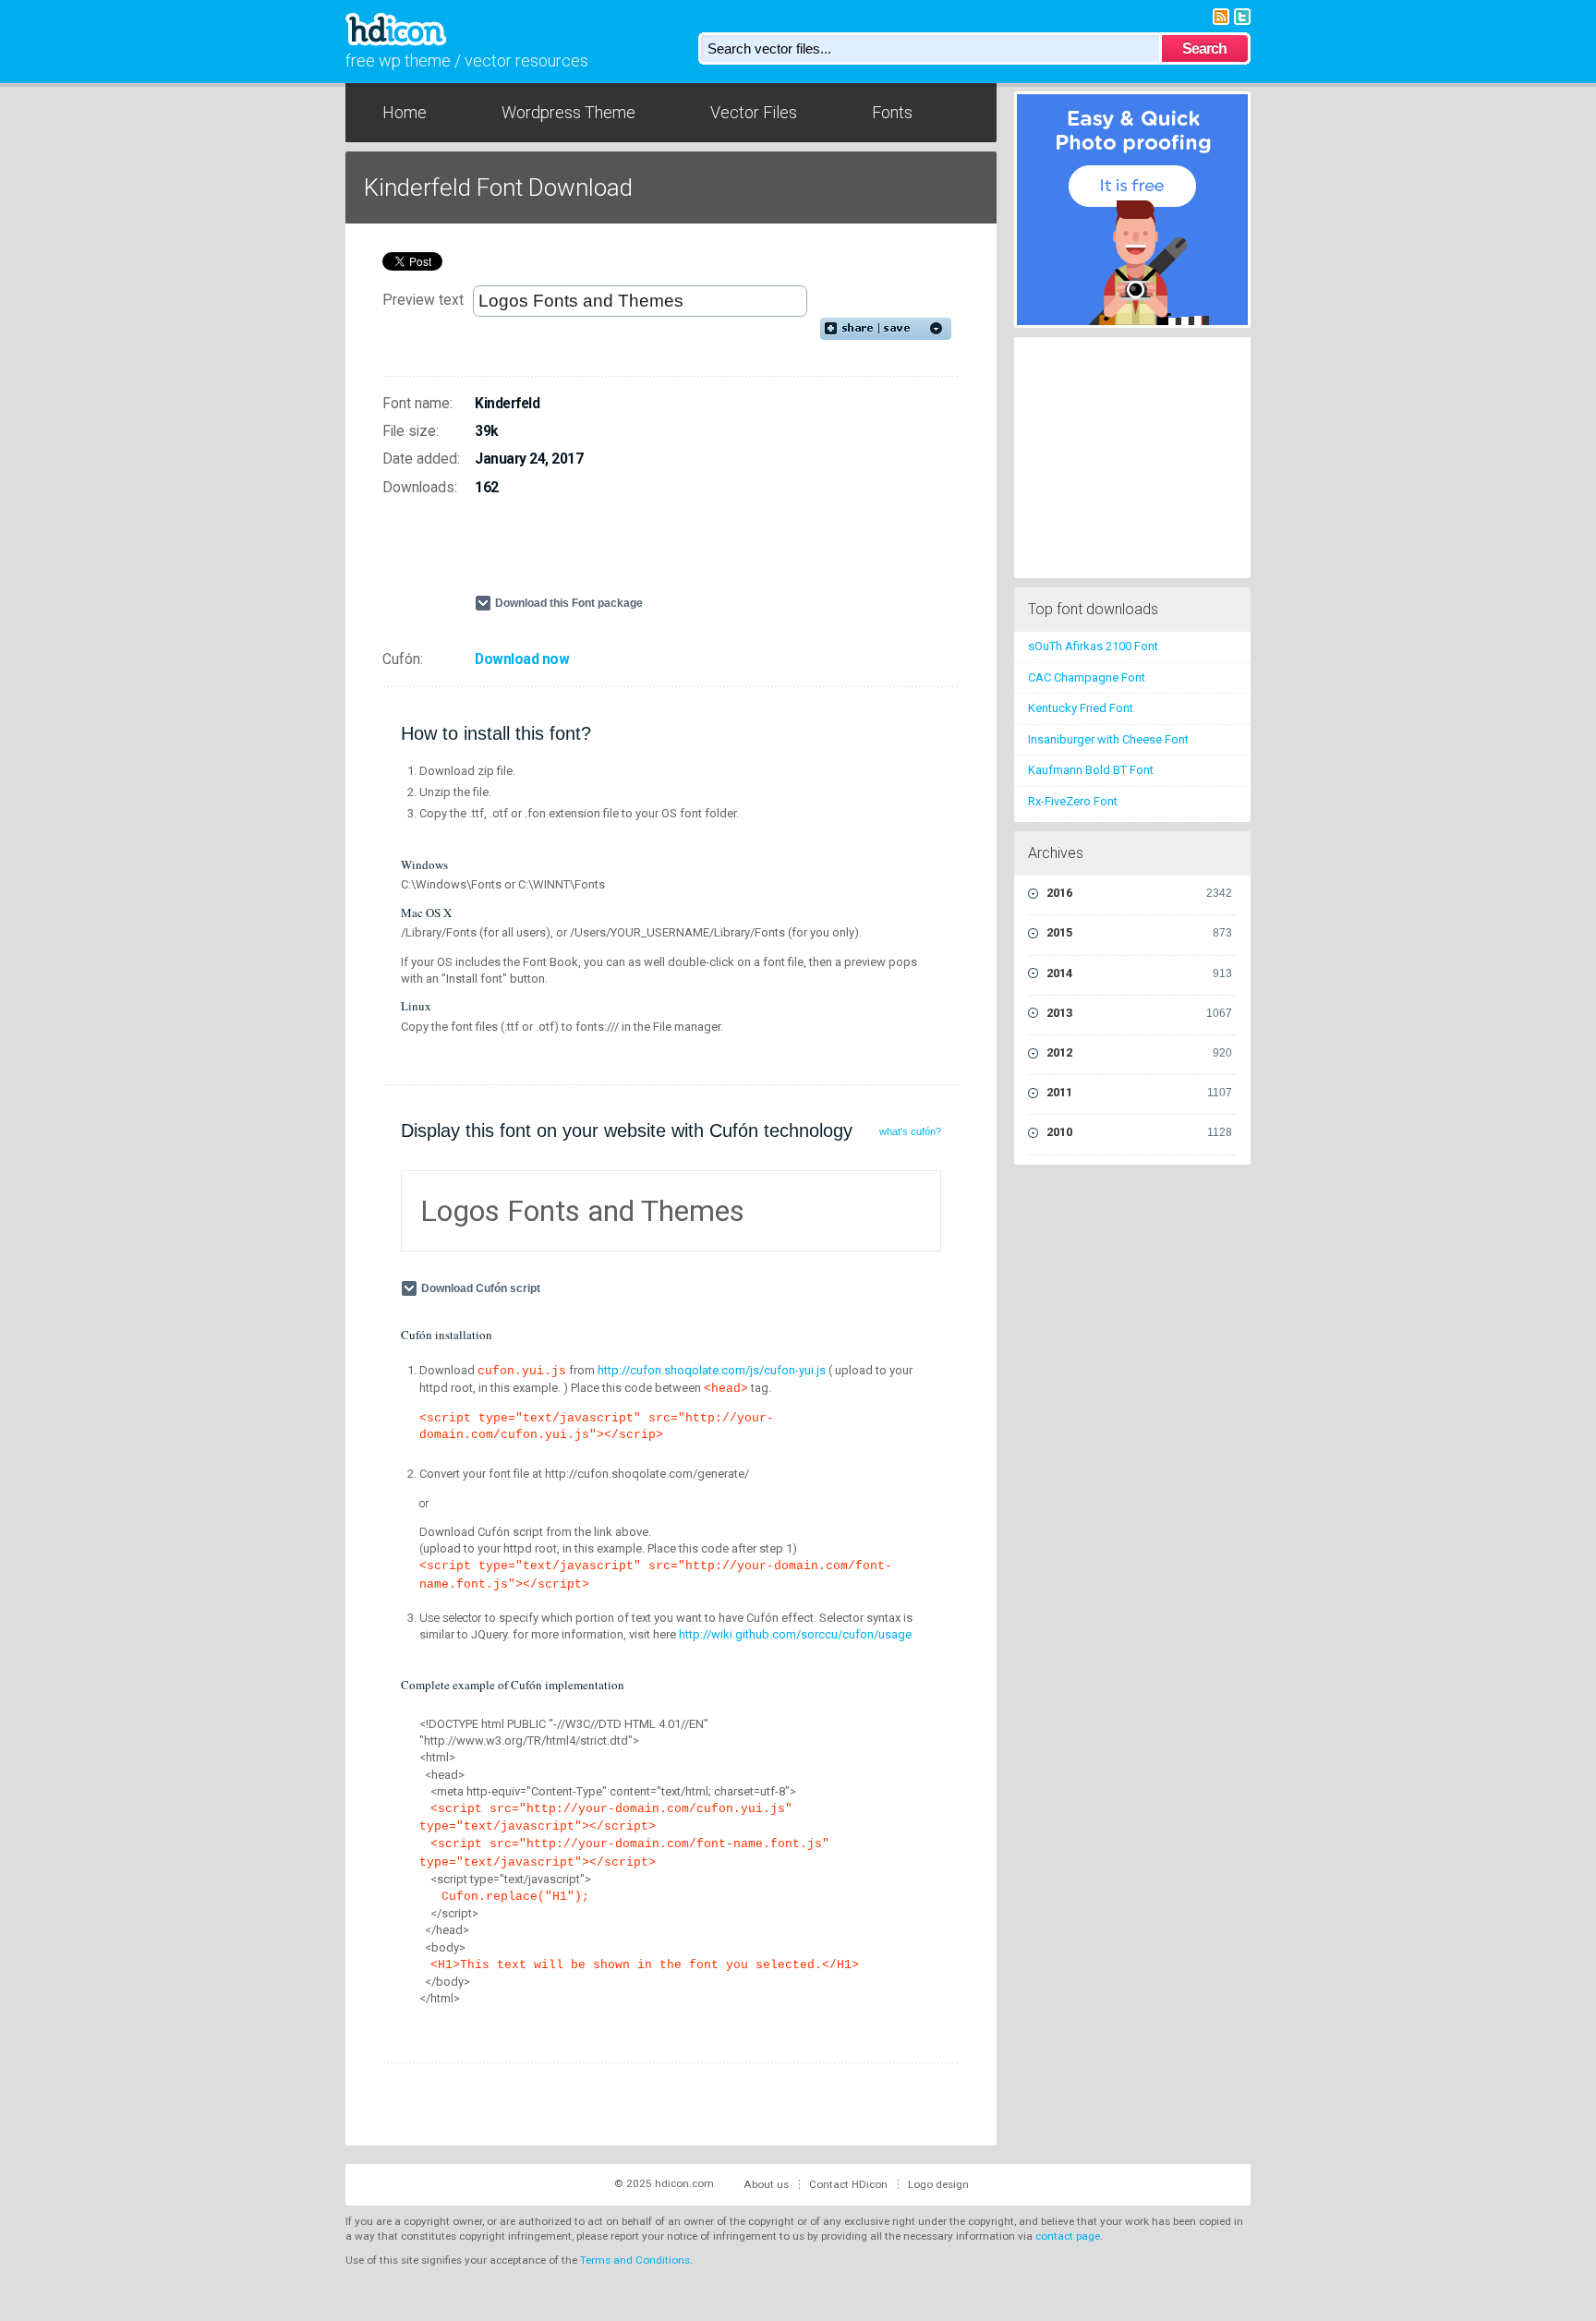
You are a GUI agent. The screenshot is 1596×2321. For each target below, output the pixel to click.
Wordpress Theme (568, 112)
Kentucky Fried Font (1081, 708)
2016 (1139, 893)
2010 (1139, 1132)
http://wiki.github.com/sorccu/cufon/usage (795, 1634)
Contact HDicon (848, 2184)
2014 (1139, 973)
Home (405, 112)
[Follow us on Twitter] (1242, 15)
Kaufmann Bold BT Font (1091, 770)
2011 (1139, 1092)
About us (766, 2184)
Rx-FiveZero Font (1073, 801)
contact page (1068, 2236)
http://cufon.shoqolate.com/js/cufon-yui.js (712, 1370)
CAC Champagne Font (1087, 677)
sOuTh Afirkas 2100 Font (1093, 646)
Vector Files (754, 112)
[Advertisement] (691, 553)
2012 (1139, 1052)
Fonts (892, 112)
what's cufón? (910, 1131)
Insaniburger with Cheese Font (1108, 739)
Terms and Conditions (635, 2260)
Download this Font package (569, 603)
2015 (1139, 932)
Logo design (938, 2184)
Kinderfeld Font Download (498, 187)
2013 (1139, 1013)
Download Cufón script (481, 1288)
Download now (522, 659)
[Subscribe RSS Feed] (1221, 15)
